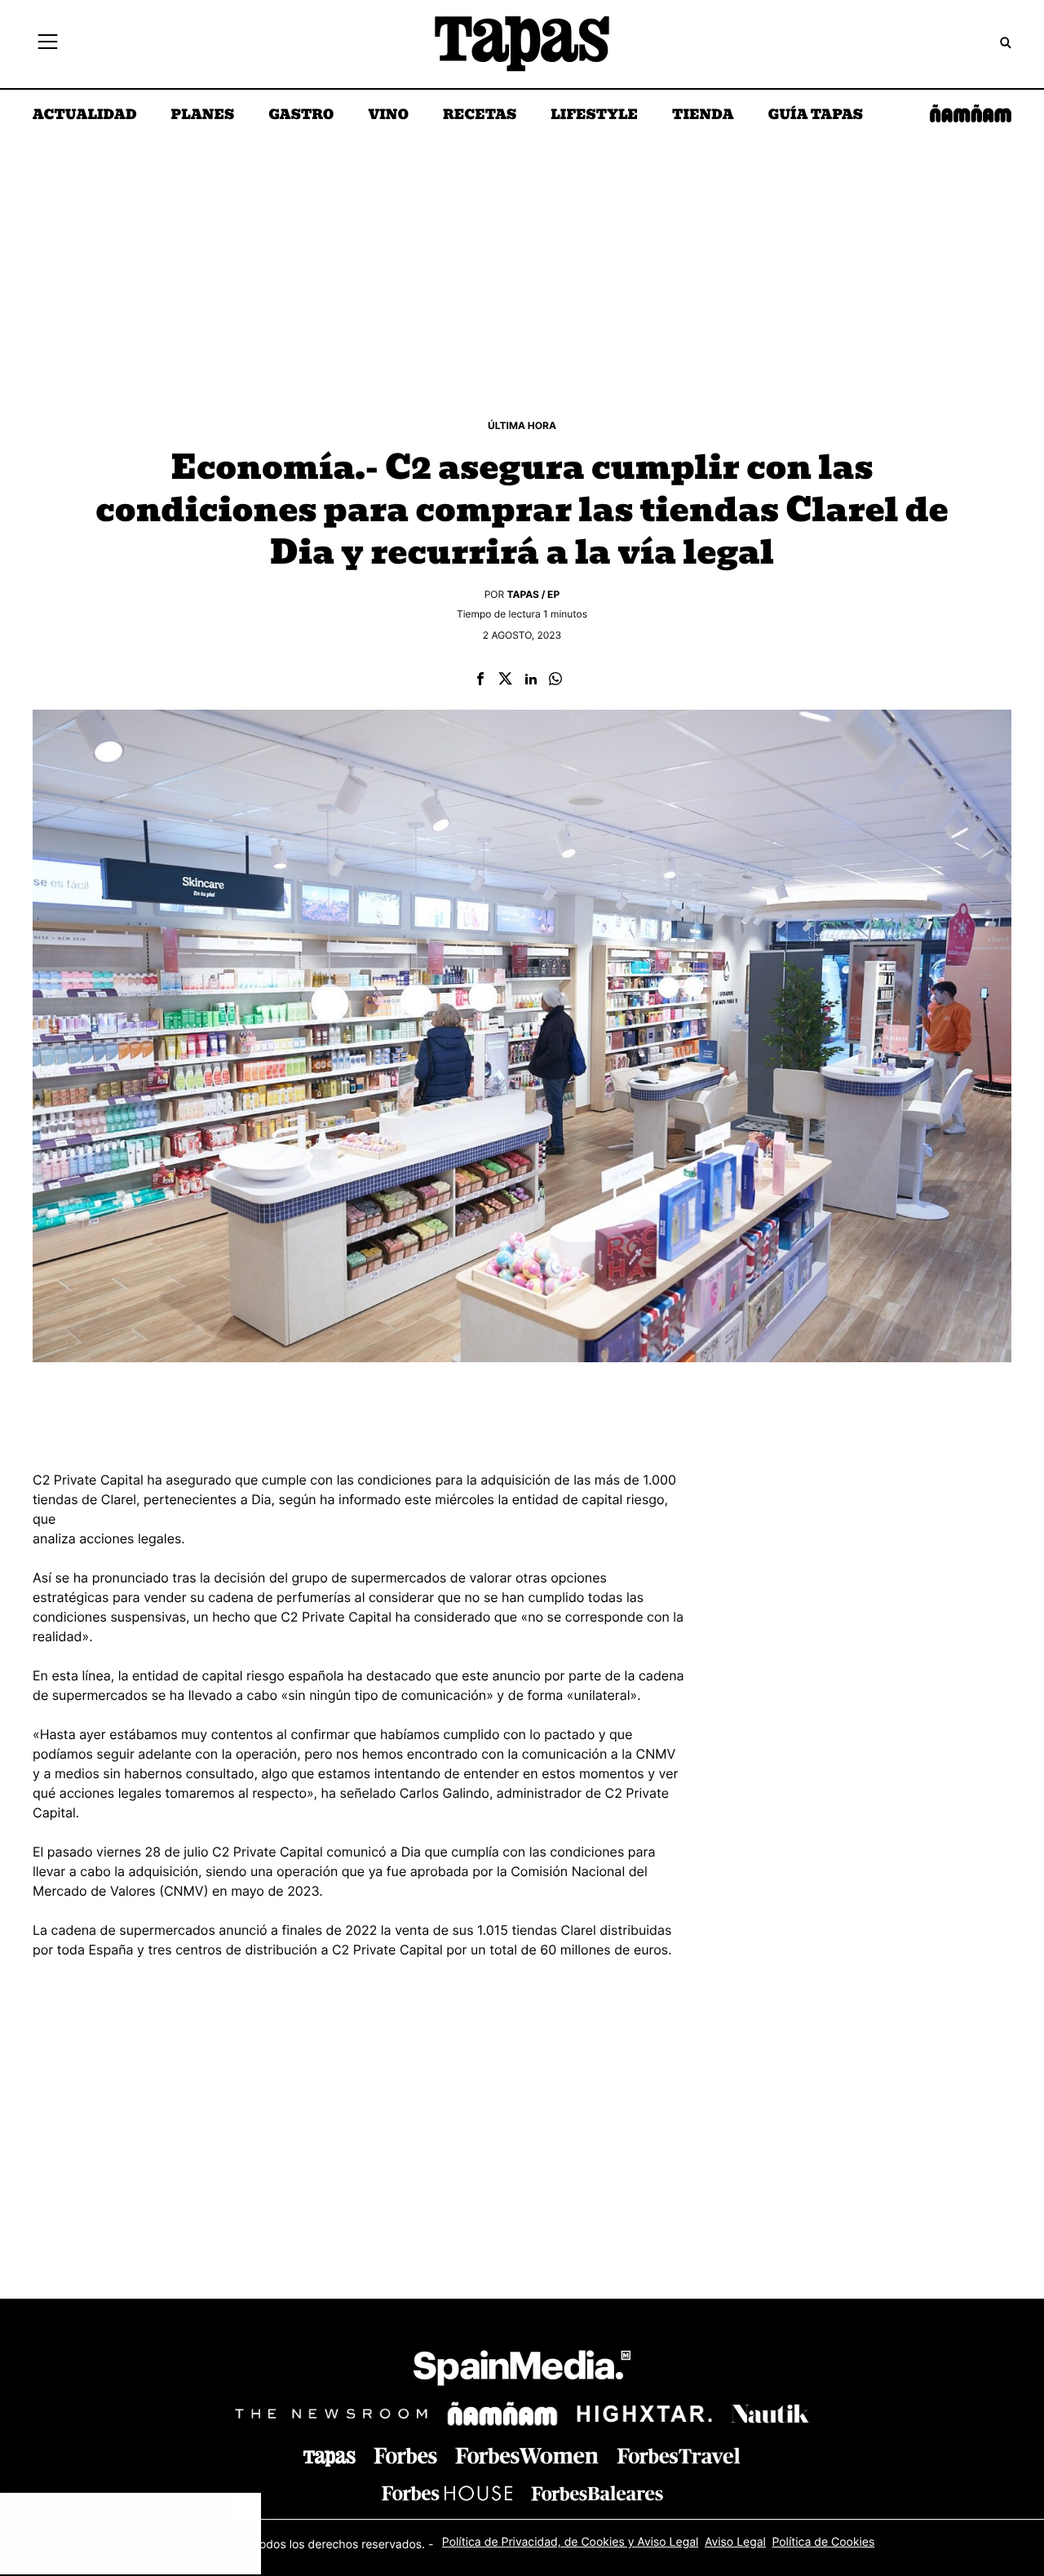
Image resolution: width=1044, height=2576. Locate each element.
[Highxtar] (644, 2413)
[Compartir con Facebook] (480, 680)
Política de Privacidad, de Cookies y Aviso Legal (571, 2542)
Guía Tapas (815, 116)
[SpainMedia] (522, 2371)
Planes (203, 116)
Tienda (703, 116)
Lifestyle (594, 116)
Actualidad (85, 116)
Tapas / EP (534, 594)
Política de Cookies (823, 2542)
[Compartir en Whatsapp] (555, 680)
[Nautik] (770, 2414)
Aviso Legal (735, 2542)
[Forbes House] (447, 2493)
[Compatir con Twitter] (505, 680)
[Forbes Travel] (527, 2456)
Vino (388, 116)
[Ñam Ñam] (502, 2414)
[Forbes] (405, 2456)
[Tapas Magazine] (330, 2459)
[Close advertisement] (245, 2509)
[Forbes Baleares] (597, 2493)
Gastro (301, 116)
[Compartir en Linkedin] (531, 680)
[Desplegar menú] (48, 44)
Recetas (480, 116)
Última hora (522, 425)
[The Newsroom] (331, 2413)
